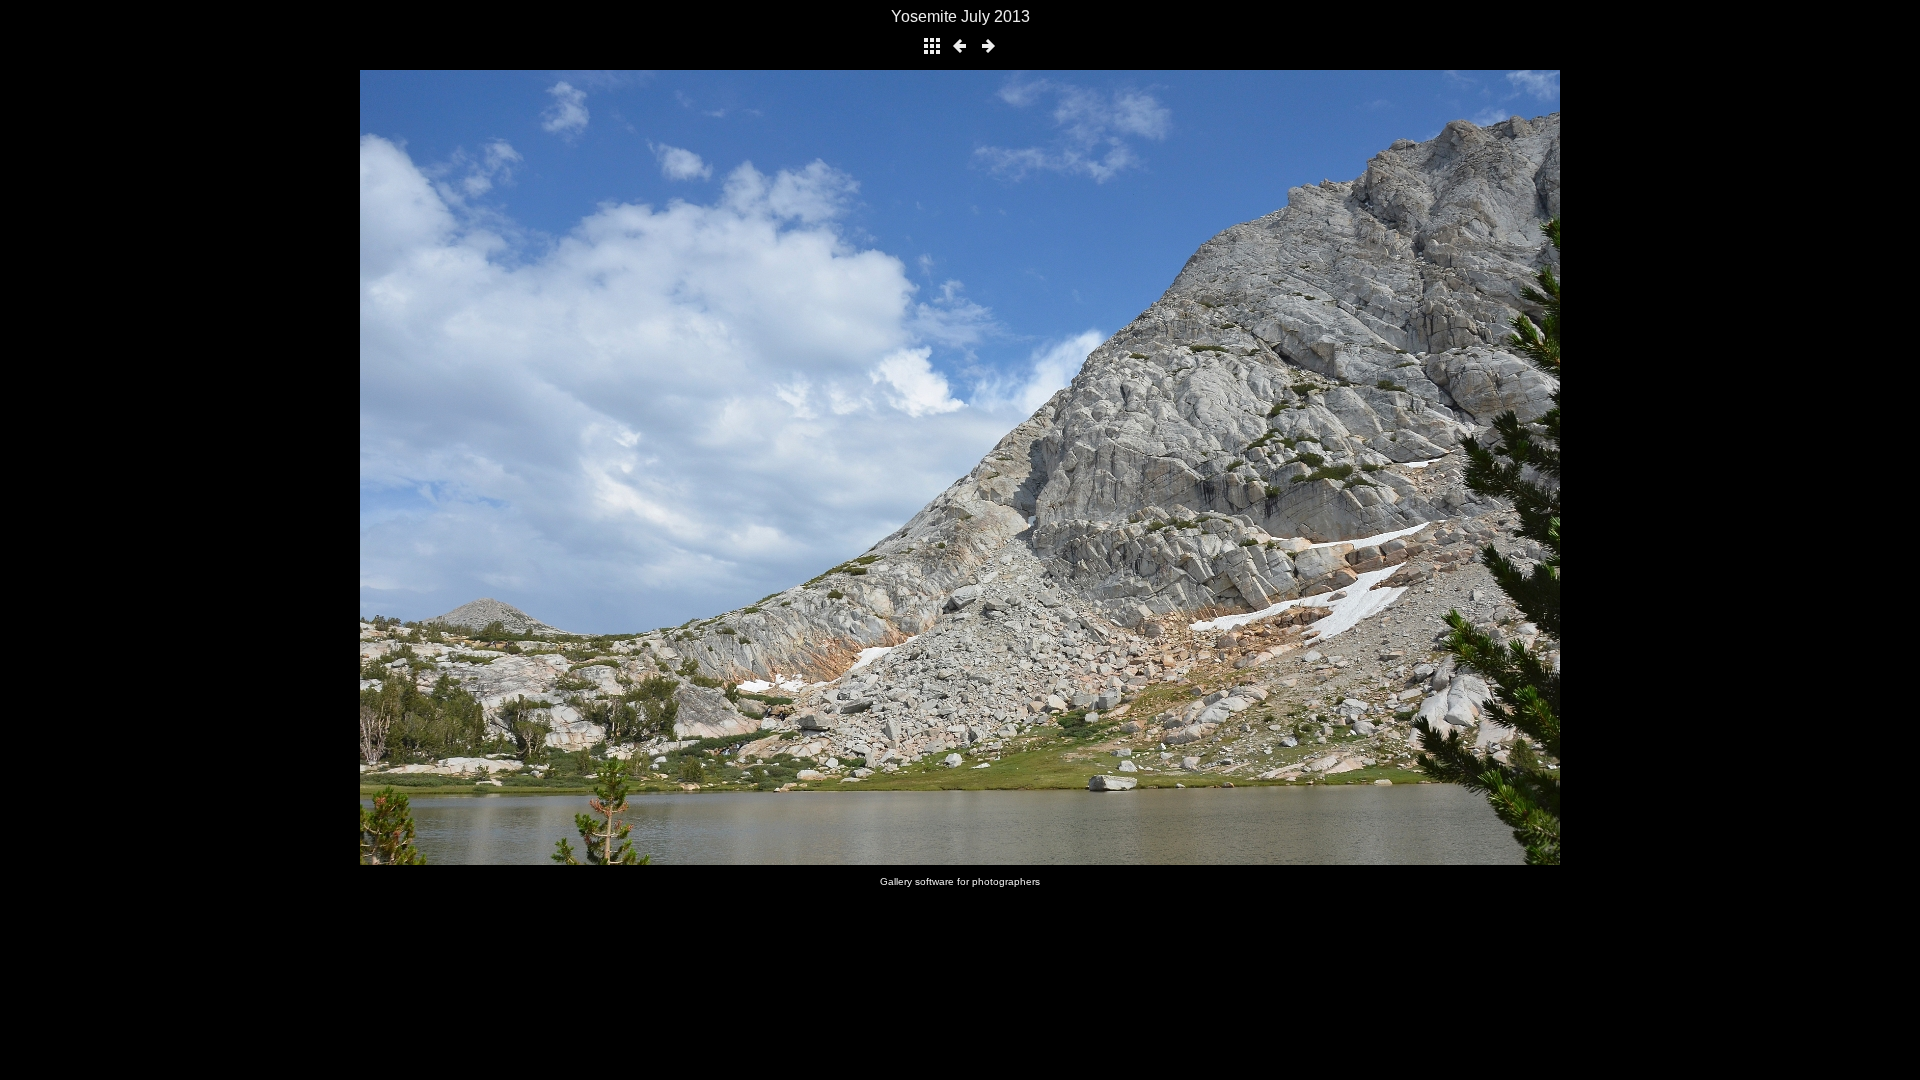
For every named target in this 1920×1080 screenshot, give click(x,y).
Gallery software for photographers (960, 881)
